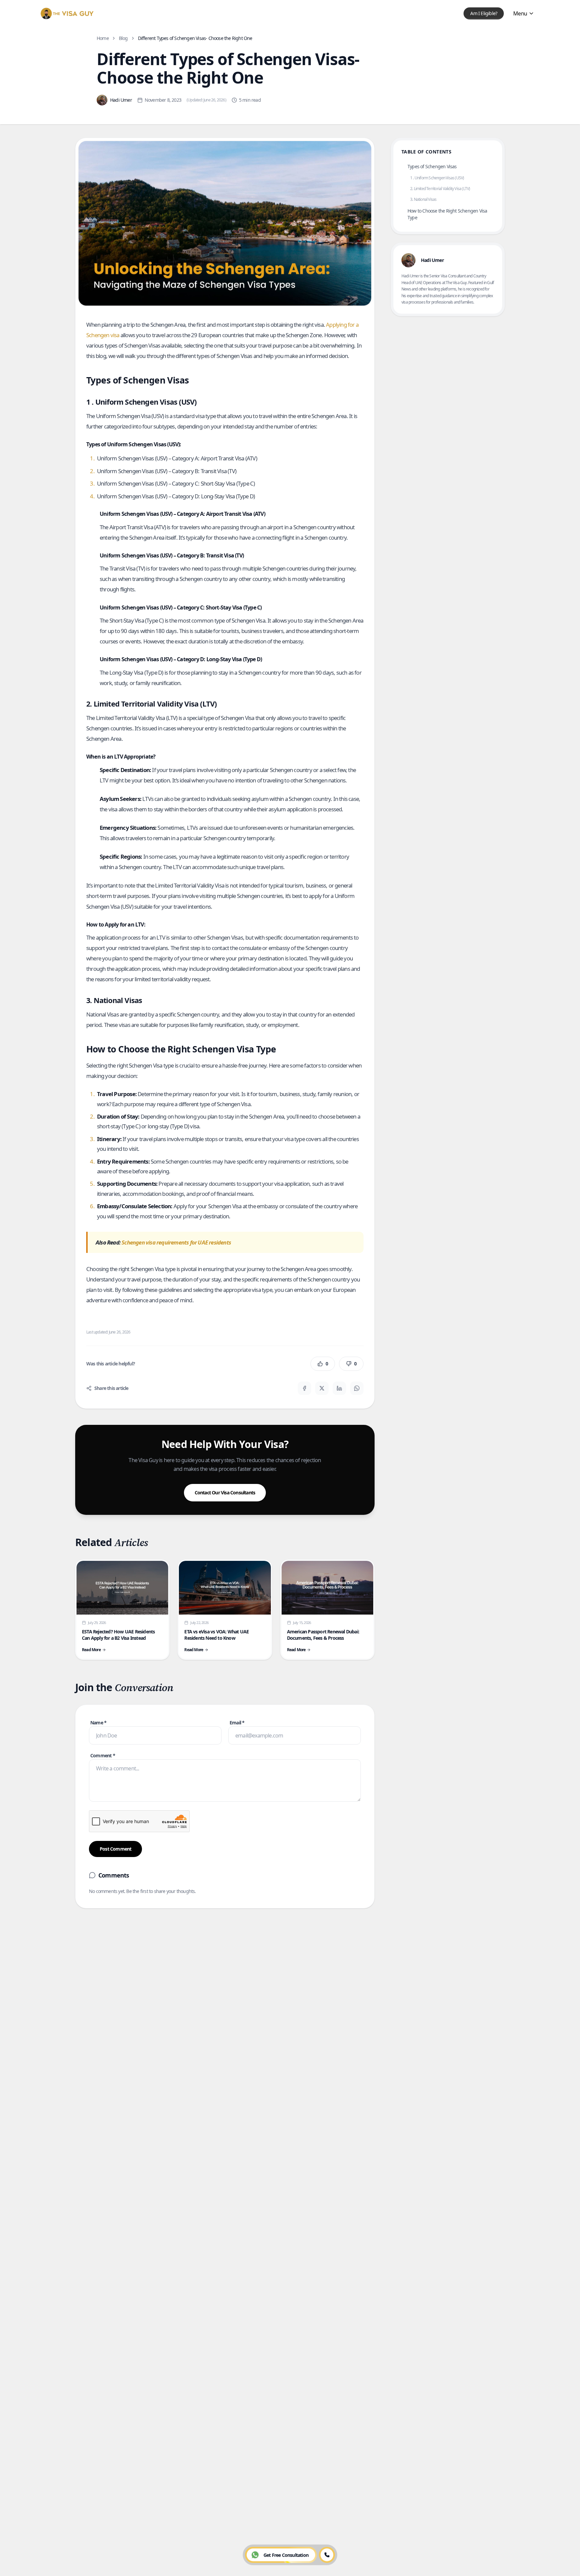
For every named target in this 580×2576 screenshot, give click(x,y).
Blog (123, 38)
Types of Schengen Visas (432, 166)
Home (103, 38)
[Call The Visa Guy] (327, 2555)
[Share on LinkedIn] (339, 1388)
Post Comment (115, 1849)
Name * (98, 1723)
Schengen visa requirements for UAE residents (176, 1242)
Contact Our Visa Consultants (225, 1493)
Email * (237, 1723)
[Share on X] (322, 1388)
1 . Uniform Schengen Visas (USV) (437, 178)
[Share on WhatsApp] (357, 1388)
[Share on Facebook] (304, 1388)
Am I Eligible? (484, 13)
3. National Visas (423, 199)
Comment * (103, 1755)
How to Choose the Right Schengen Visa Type (447, 214)
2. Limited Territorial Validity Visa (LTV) (440, 189)
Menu (520, 13)
